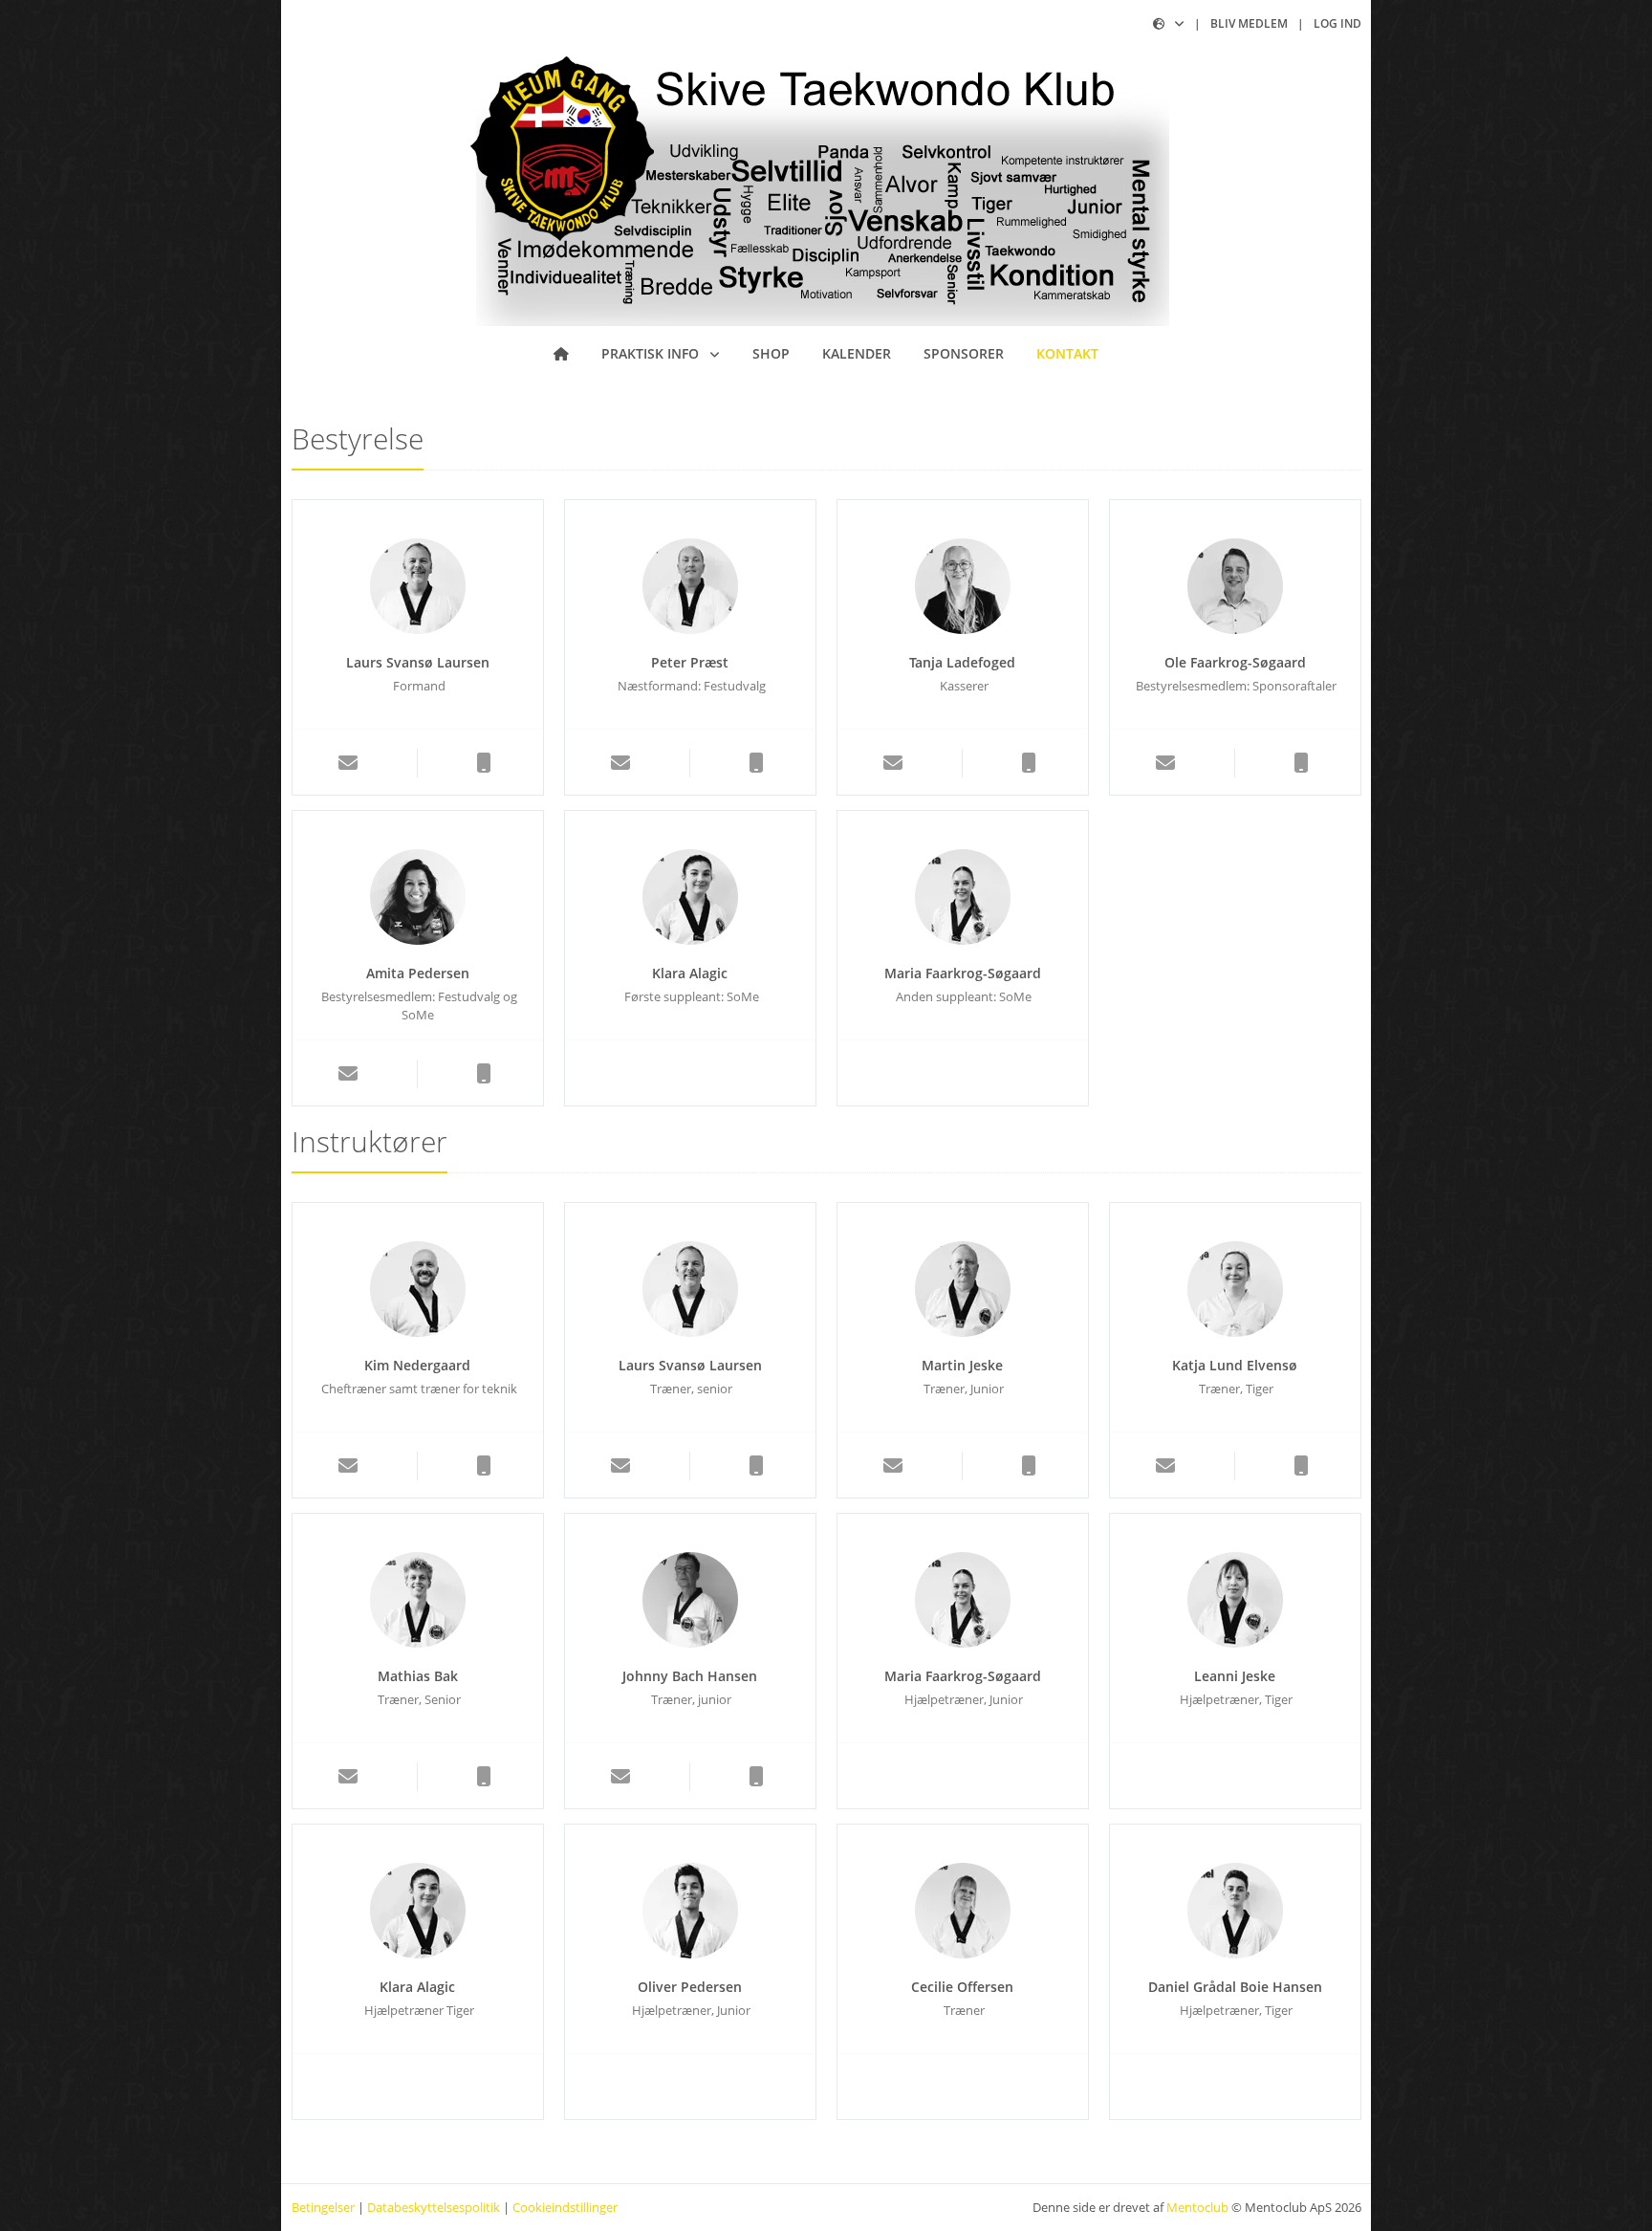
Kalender (857, 353)
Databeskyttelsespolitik (434, 2207)
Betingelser (323, 2207)
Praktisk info (652, 353)
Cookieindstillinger (565, 2207)
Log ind (1337, 23)
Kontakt (1067, 353)
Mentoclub (1197, 2207)
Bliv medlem (1249, 23)
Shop (771, 353)
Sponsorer (964, 353)
